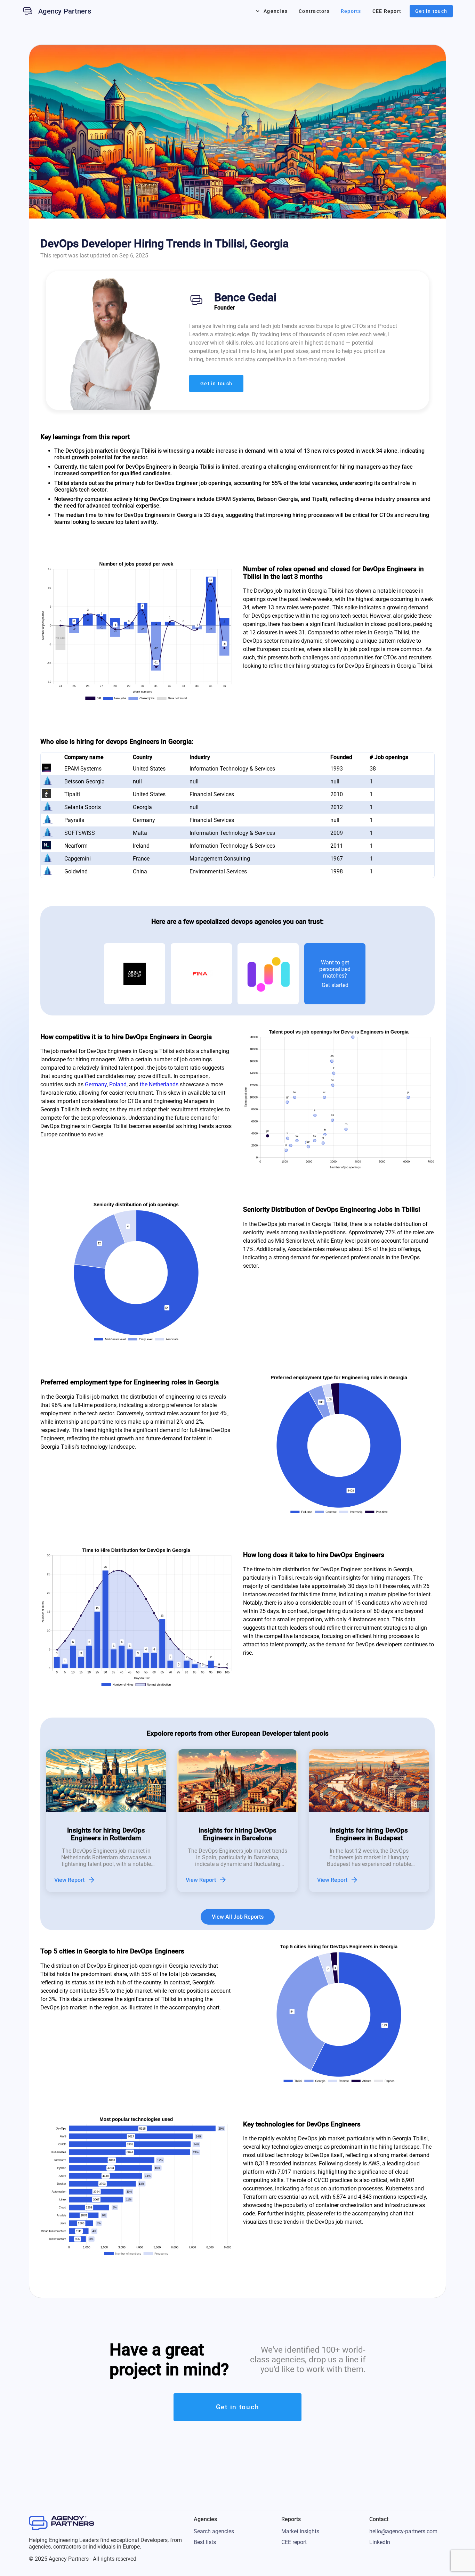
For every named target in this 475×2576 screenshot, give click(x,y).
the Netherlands (159, 1084)
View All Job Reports (238, 1917)
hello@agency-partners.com (403, 2531)
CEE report (294, 2542)
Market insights (300, 2531)
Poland (118, 1084)
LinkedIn (380, 2542)
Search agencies (214, 2531)
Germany (96, 1084)
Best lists (205, 2542)
